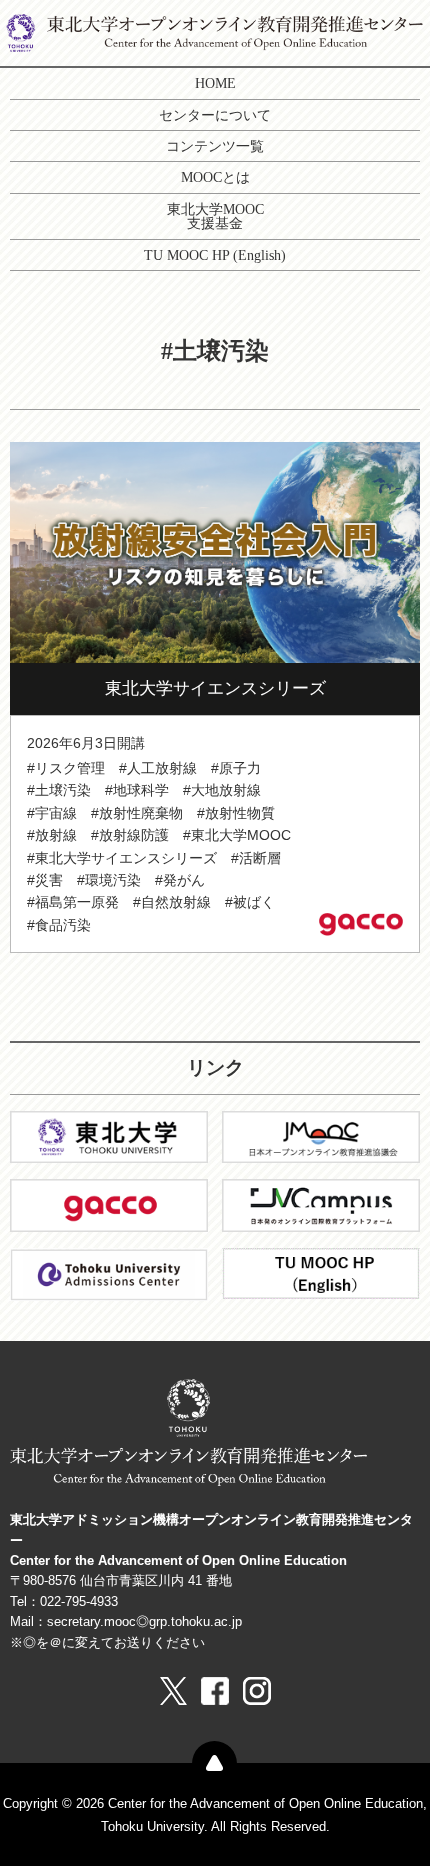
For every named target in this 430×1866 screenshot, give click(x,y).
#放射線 (52, 835)
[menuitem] (215, 83)
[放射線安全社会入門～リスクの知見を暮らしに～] (215, 550)
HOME (215, 83)
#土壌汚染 (59, 790)
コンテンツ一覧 (215, 146)
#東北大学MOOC (237, 835)
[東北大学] (109, 1135)
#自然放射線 (172, 902)
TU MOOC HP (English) (215, 255)
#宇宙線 (52, 813)
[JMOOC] (321, 1135)
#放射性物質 (236, 813)
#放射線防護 (130, 835)
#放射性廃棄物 (137, 813)
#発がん (180, 880)
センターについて (215, 115)
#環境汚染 (109, 880)
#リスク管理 (66, 768)
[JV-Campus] (321, 1204)
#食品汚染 (59, 925)
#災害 (45, 880)
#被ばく (250, 902)
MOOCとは (215, 177)
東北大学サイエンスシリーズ (215, 688)
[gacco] (109, 1204)
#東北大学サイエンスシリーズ (122, 858)
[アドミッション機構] (109, 1273)
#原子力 (236, 768)
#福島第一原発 (73, 902)
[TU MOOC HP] (321, 1272)
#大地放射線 (222, 790)
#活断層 (256, 858)
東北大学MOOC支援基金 (215, 216)
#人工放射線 (158, 768)
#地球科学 (137, 790)
